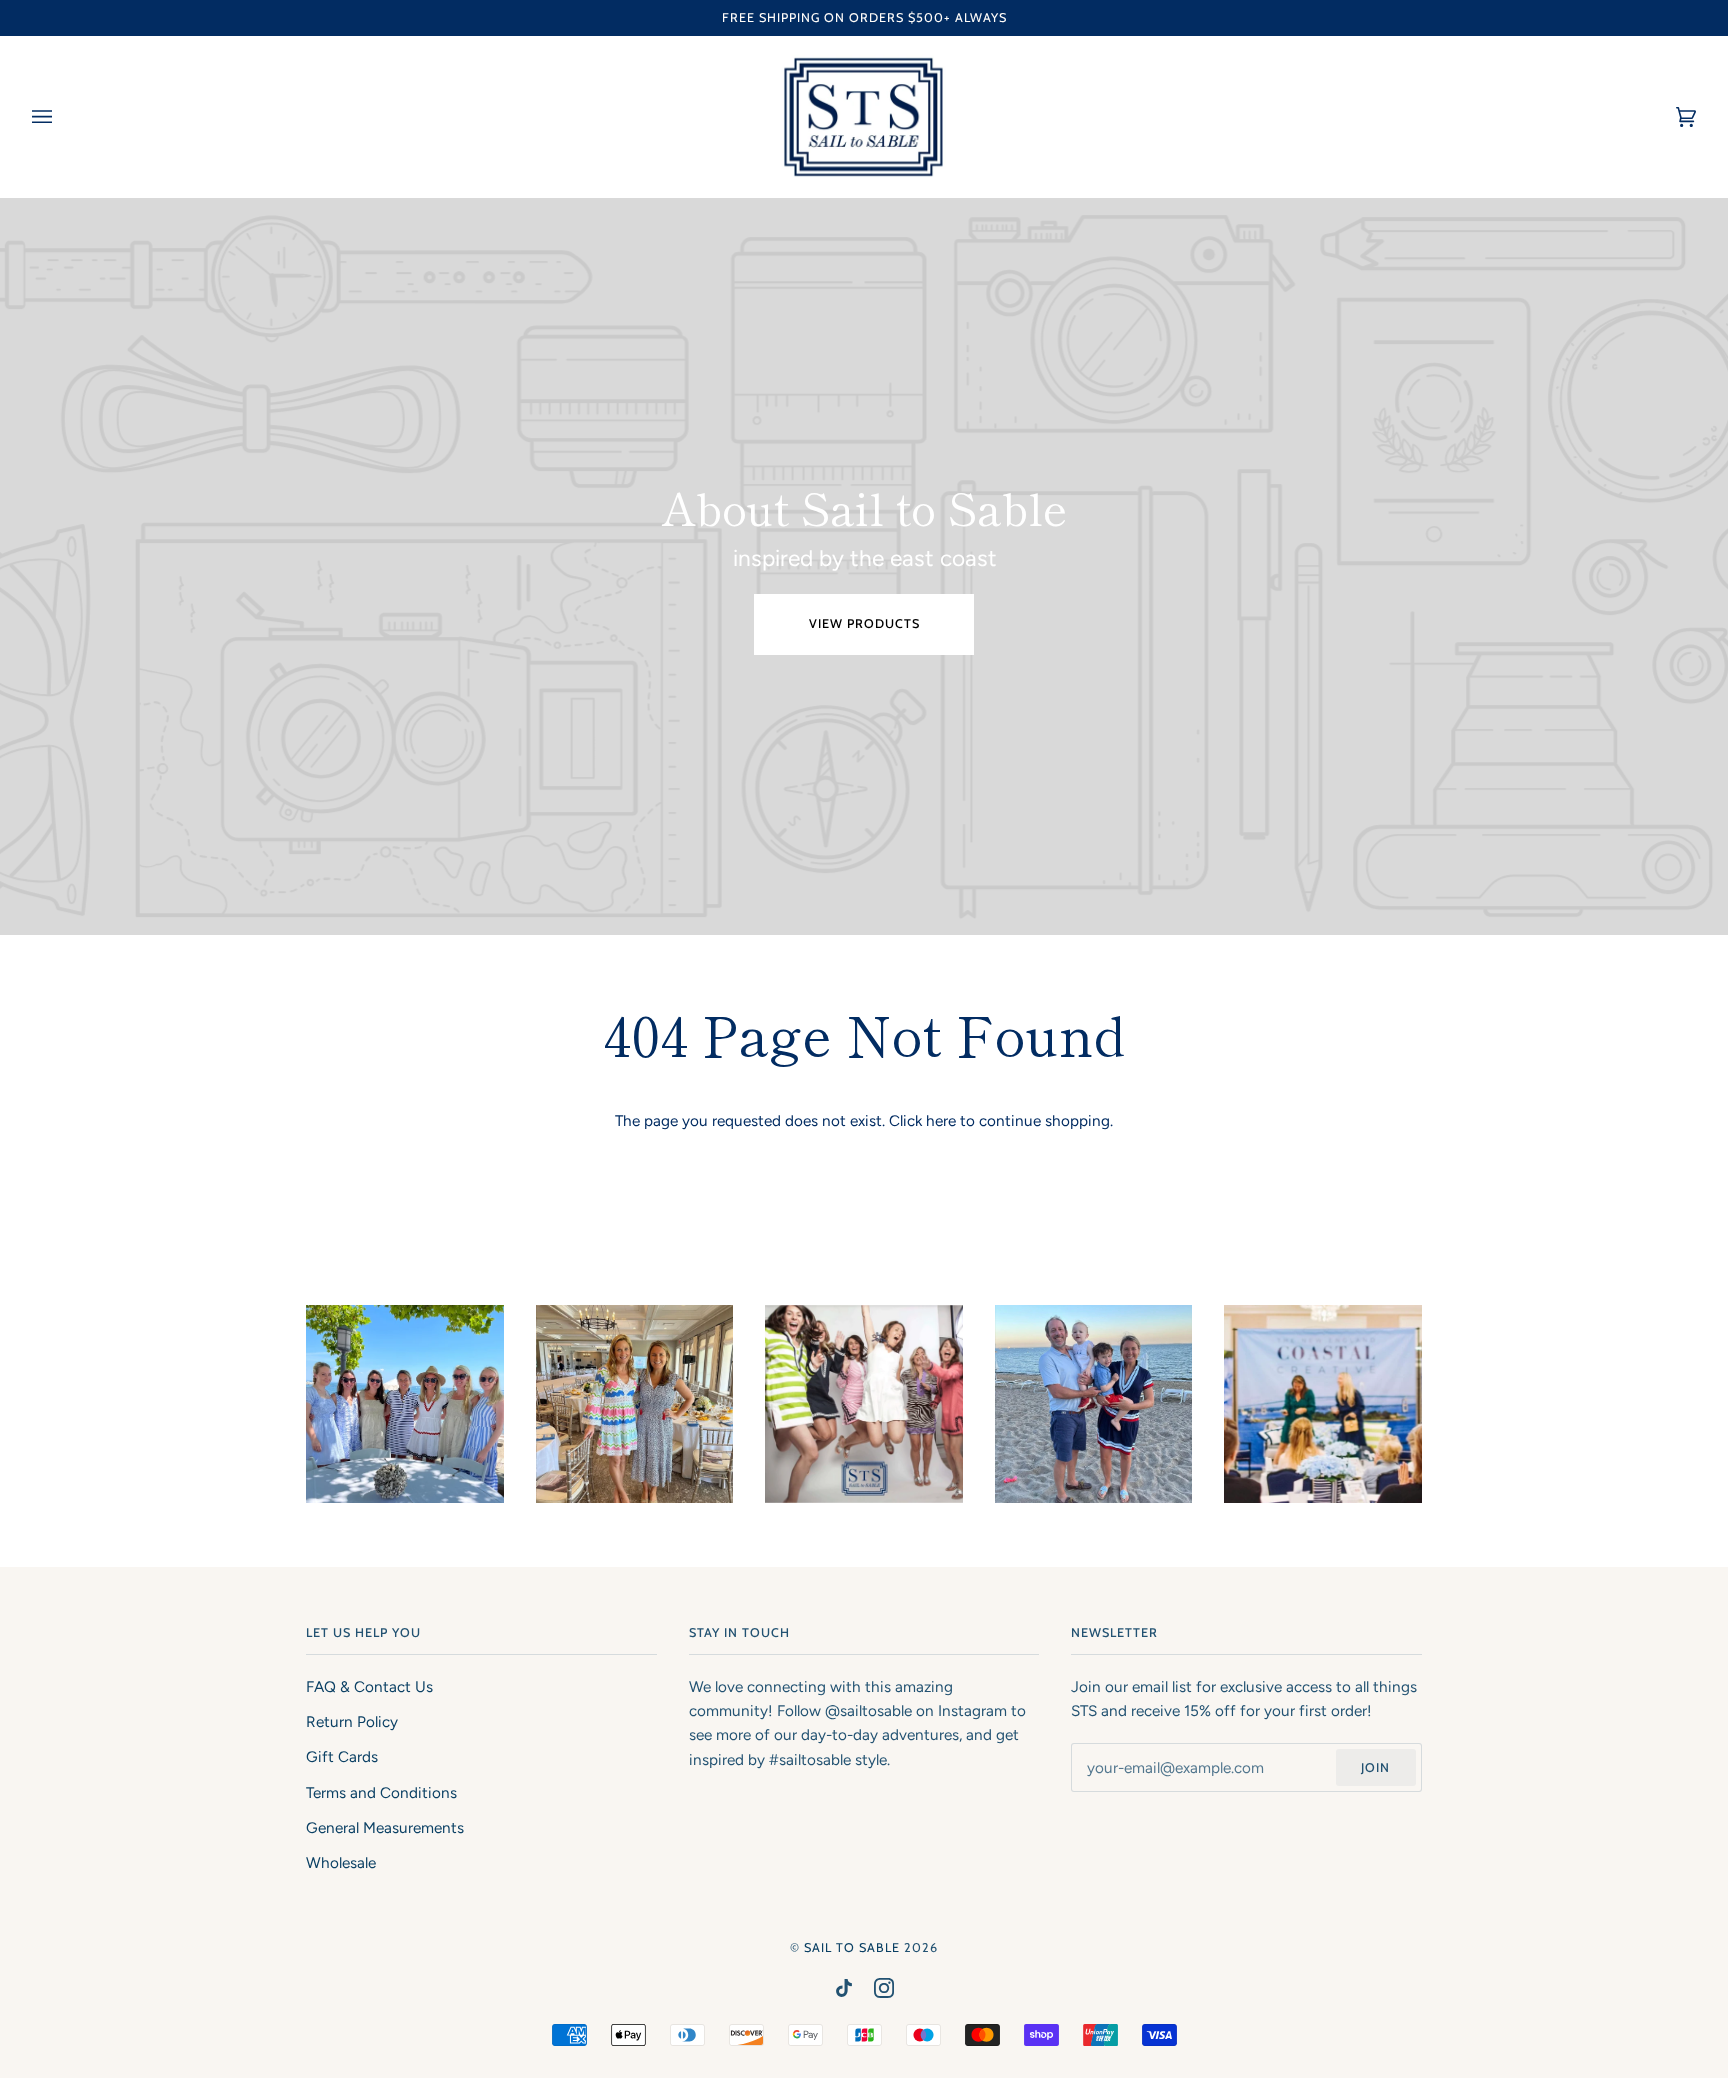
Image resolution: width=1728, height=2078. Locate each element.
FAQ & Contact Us (369, 1687)
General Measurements (385, 1828)
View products (864, 623)
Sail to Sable (852, 1947)
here (941, 1121)
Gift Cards (342, 1757)
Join (1375, 1767)
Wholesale (341, 1863)
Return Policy (352, 1722)
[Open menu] (62, 117)
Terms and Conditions (381, 1793)
